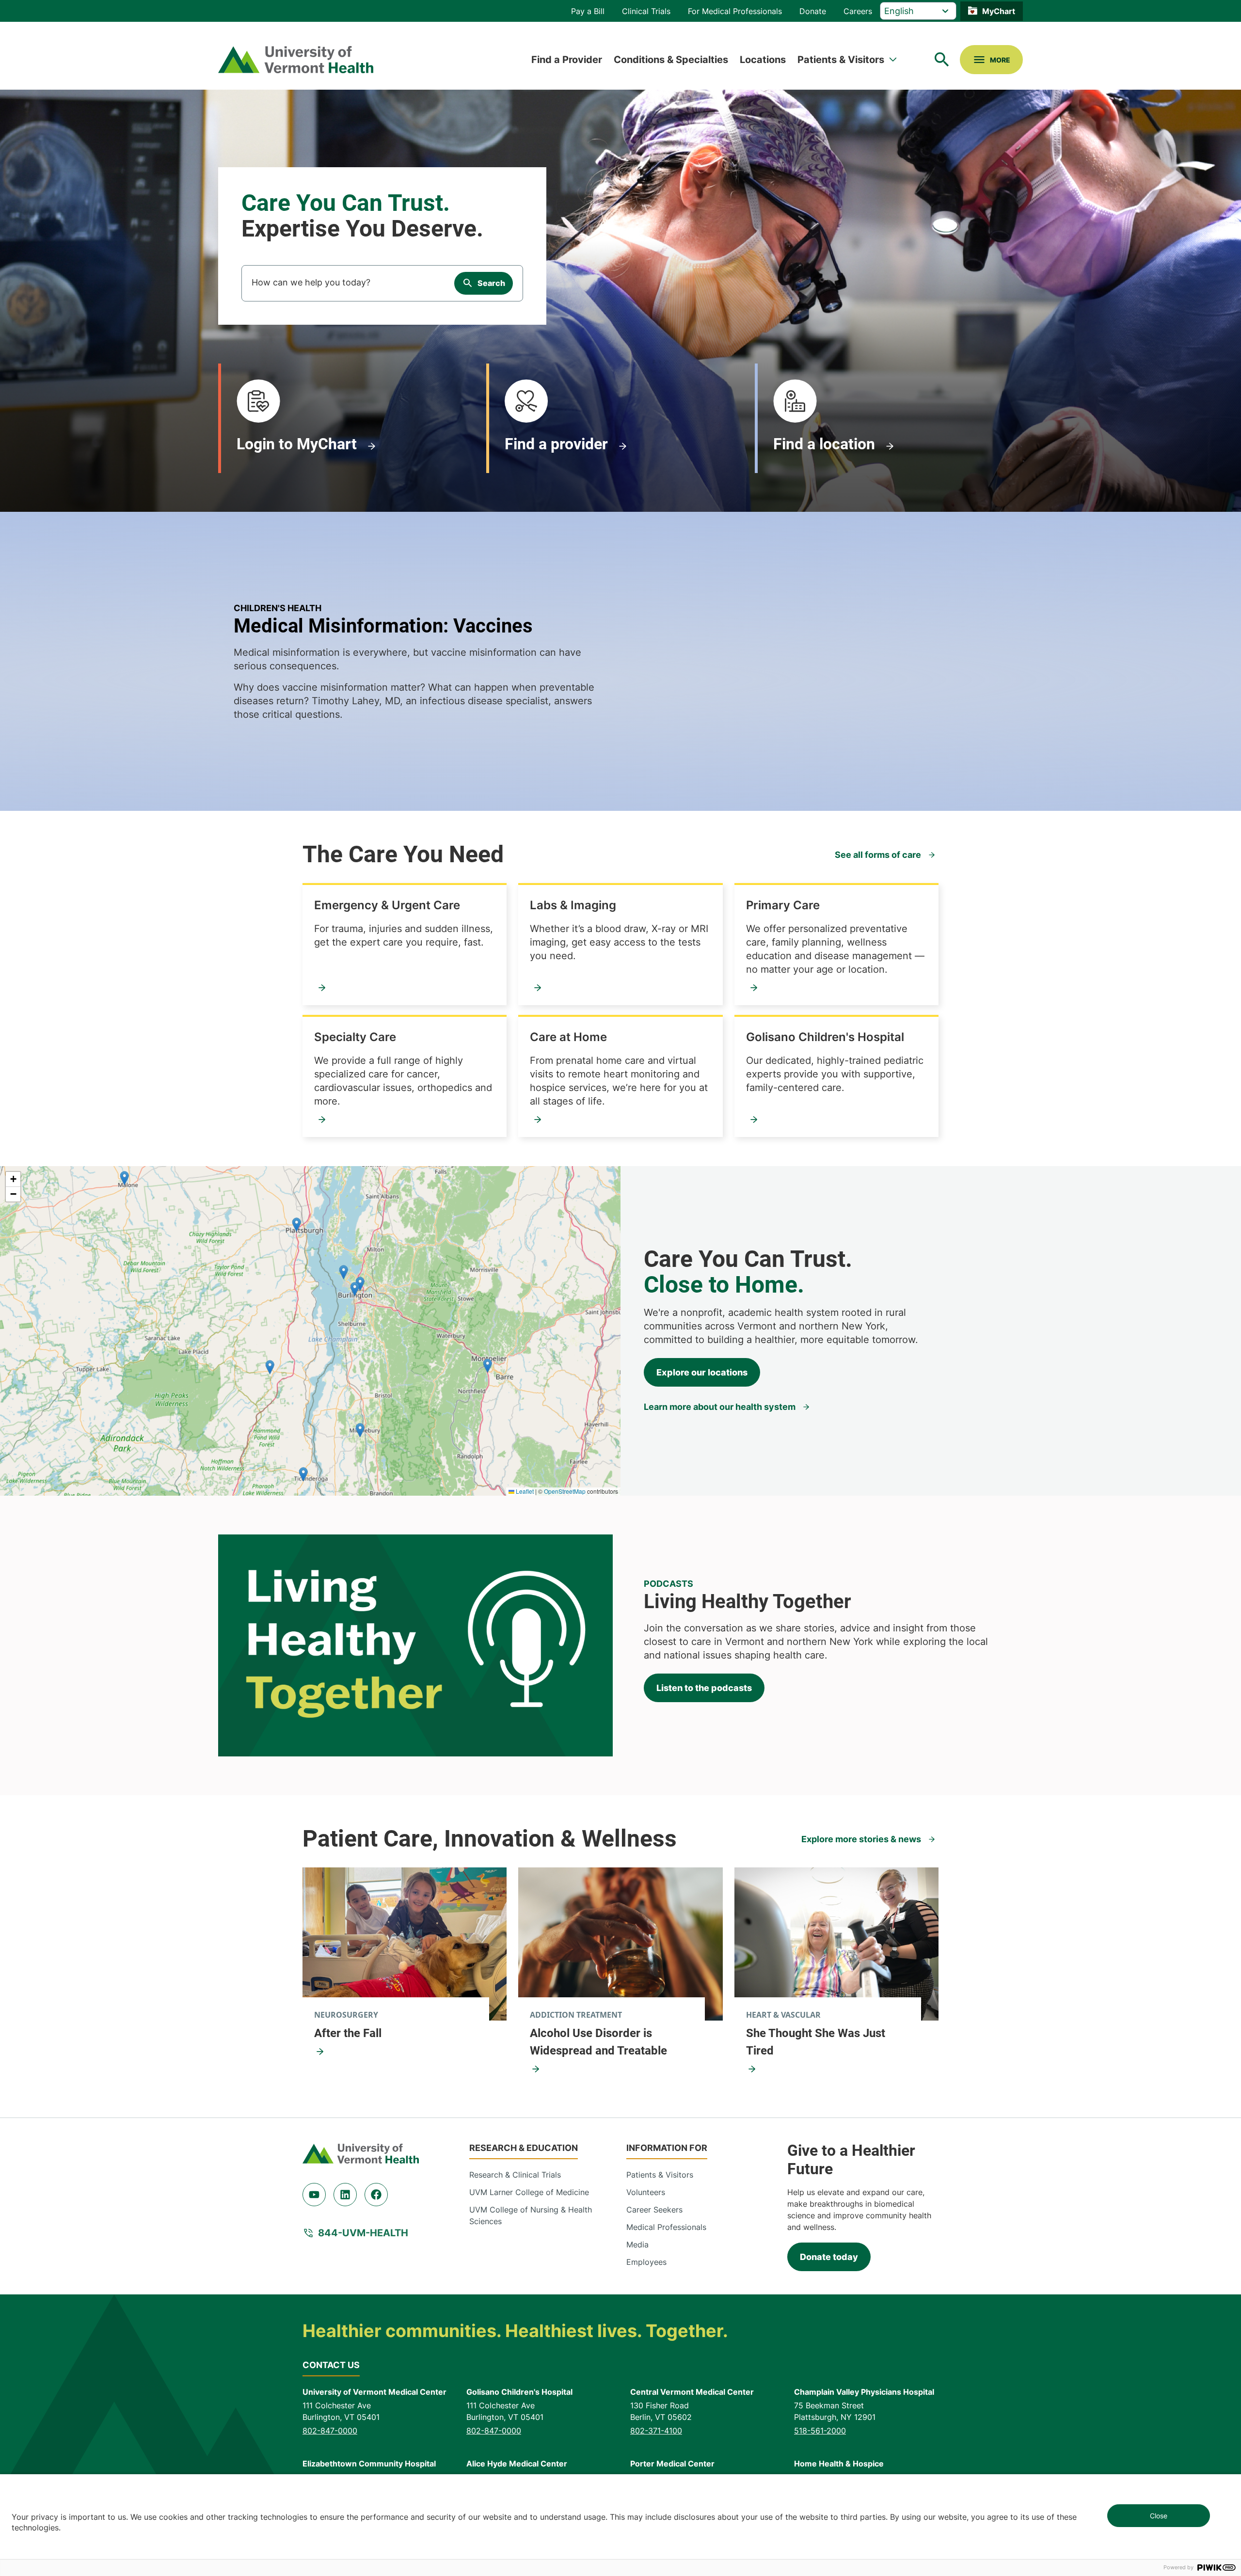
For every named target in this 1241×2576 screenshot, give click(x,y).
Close (1159, 2516)
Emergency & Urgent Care (387, 905)
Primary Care (783, 905)
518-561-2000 (820, 2431)
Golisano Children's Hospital (825, 1037)
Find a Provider (567, 60)
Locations (763, 60)
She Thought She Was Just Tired (816, 2042)
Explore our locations (702, 1372)
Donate (813, 11)
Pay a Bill (588, 11)
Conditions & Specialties (671, 60)
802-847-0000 (330, 2431)
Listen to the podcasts (704, 1688)
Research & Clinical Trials (515, 2175)
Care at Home (568, 1037)
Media (637, 2244)
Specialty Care (355, 1037)
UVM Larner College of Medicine (529, 2192)
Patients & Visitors (841, 60)
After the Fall (348, 2033)
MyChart (999, 11)
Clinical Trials (646, 11)
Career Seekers (654, 2210)
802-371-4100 (656, 2431)
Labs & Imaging (573, 905)
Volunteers (646, 2192)
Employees (646, 2262)
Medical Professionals (666, 2227)
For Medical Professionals (735, 11)
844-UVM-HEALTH (363, 2233)
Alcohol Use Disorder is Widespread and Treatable (598, 2042)
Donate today (829, 2257)
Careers (858, 11)
